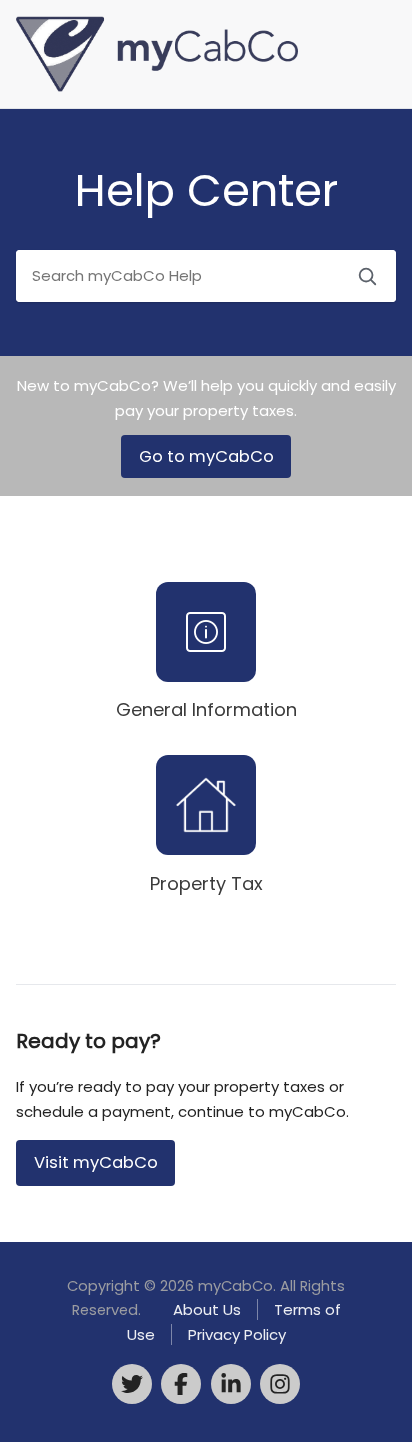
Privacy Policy (237, 1334)
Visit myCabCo (96, 1162)
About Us (207, 1309)
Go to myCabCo (206, 456)
